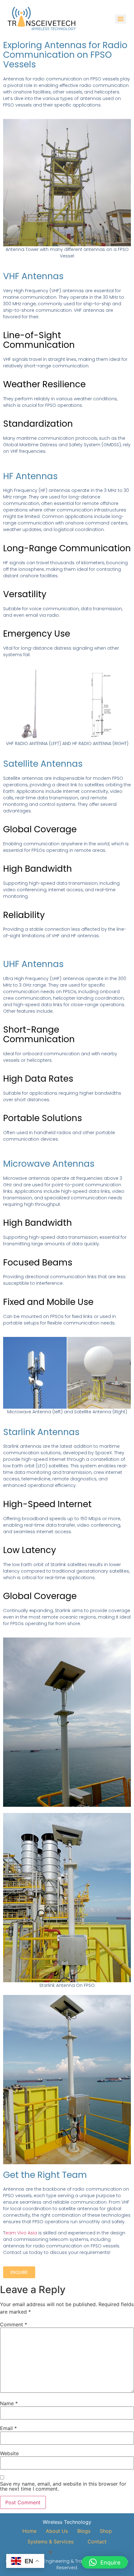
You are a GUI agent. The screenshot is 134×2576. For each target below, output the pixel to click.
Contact (97, 2542)
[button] (105, 2562)
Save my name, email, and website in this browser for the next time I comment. (63, 2486)
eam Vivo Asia (22, 2233)
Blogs (84, 2531)
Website (9, 2453)
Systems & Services (50, 2542)
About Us (57, 2531)
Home (29, 2531)
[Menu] (121, 19)
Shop (106, 2531)
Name (9, 2403)
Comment (14, 2324)
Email (8, 2428)
